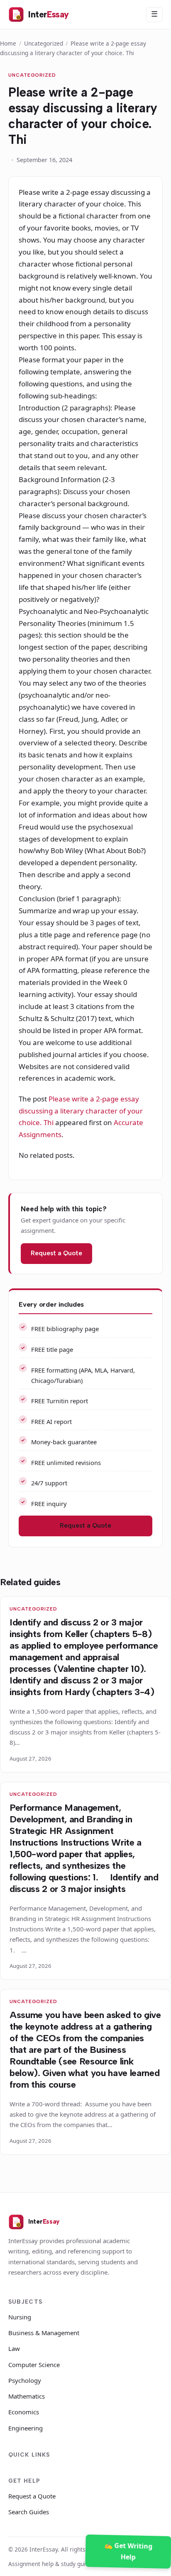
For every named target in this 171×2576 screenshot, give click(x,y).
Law (14, 2348)
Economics (24, 2412)
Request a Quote (56, 1253)
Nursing (20, 2317)
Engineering (26, 2428)
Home (8, 43)
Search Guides (29, 2512)
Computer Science (34, 2365)
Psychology (25, 2380)
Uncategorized (44, 43)
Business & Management (44, 2333)
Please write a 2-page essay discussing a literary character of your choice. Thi (81, 1111)
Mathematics (27, 2396)
